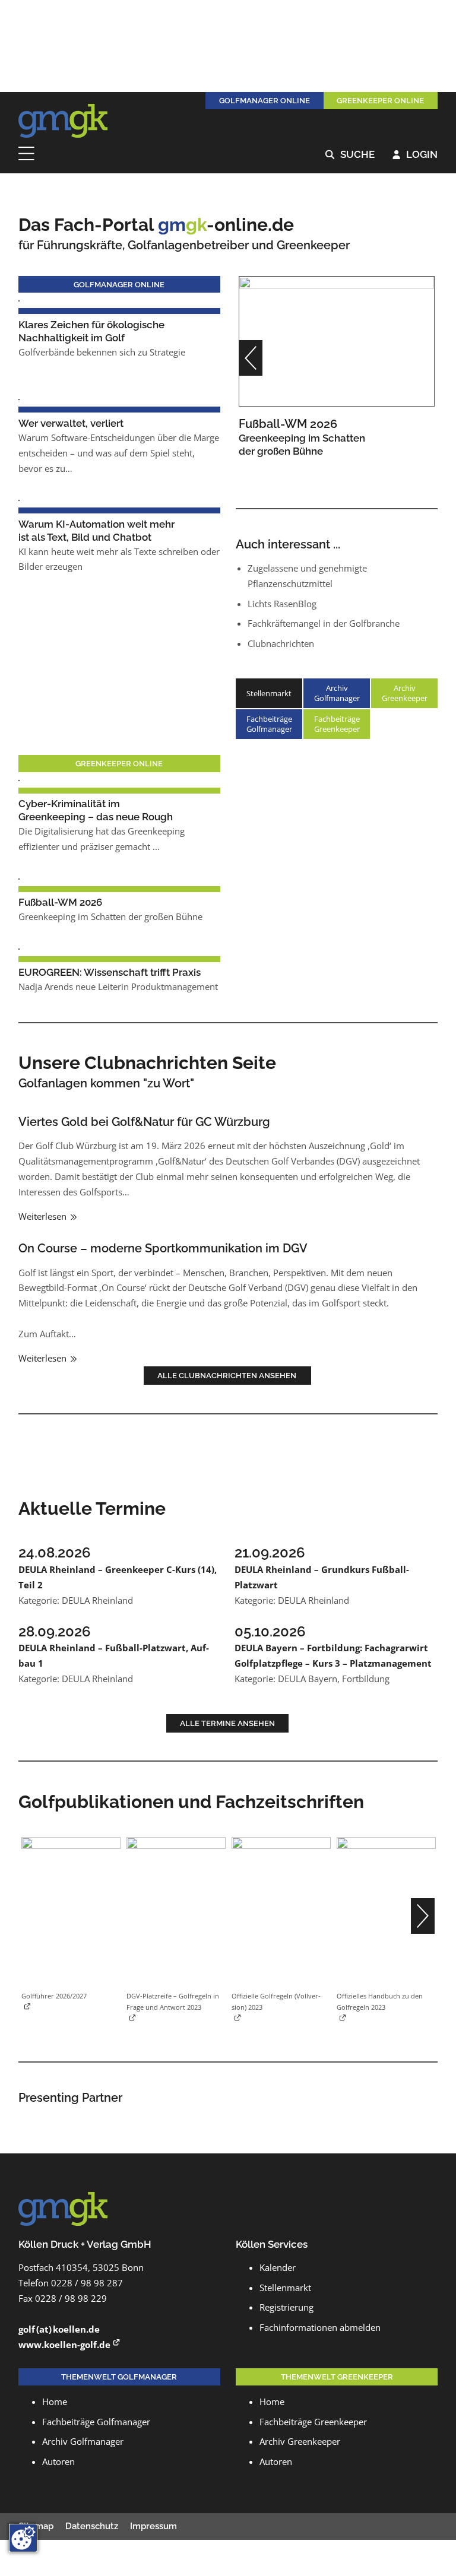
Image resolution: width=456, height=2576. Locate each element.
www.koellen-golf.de (64, 2345)
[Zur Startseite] (63, 121)
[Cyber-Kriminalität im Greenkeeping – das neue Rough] (19, 779)
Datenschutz (92, 2526)
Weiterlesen (44, 1216)
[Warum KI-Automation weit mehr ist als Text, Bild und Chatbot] (19, 499)
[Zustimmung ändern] (23, 2538)
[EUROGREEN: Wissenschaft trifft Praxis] (19, 948)
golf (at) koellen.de (59, 2329)
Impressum (153, 2526)
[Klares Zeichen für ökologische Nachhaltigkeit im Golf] (19, 300)
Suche (350, 155)
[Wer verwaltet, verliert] (19, 398)
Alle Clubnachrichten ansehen (228, 1375)
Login (415, 155)
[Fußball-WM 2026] (337, 340)
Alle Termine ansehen (227, 1723)
